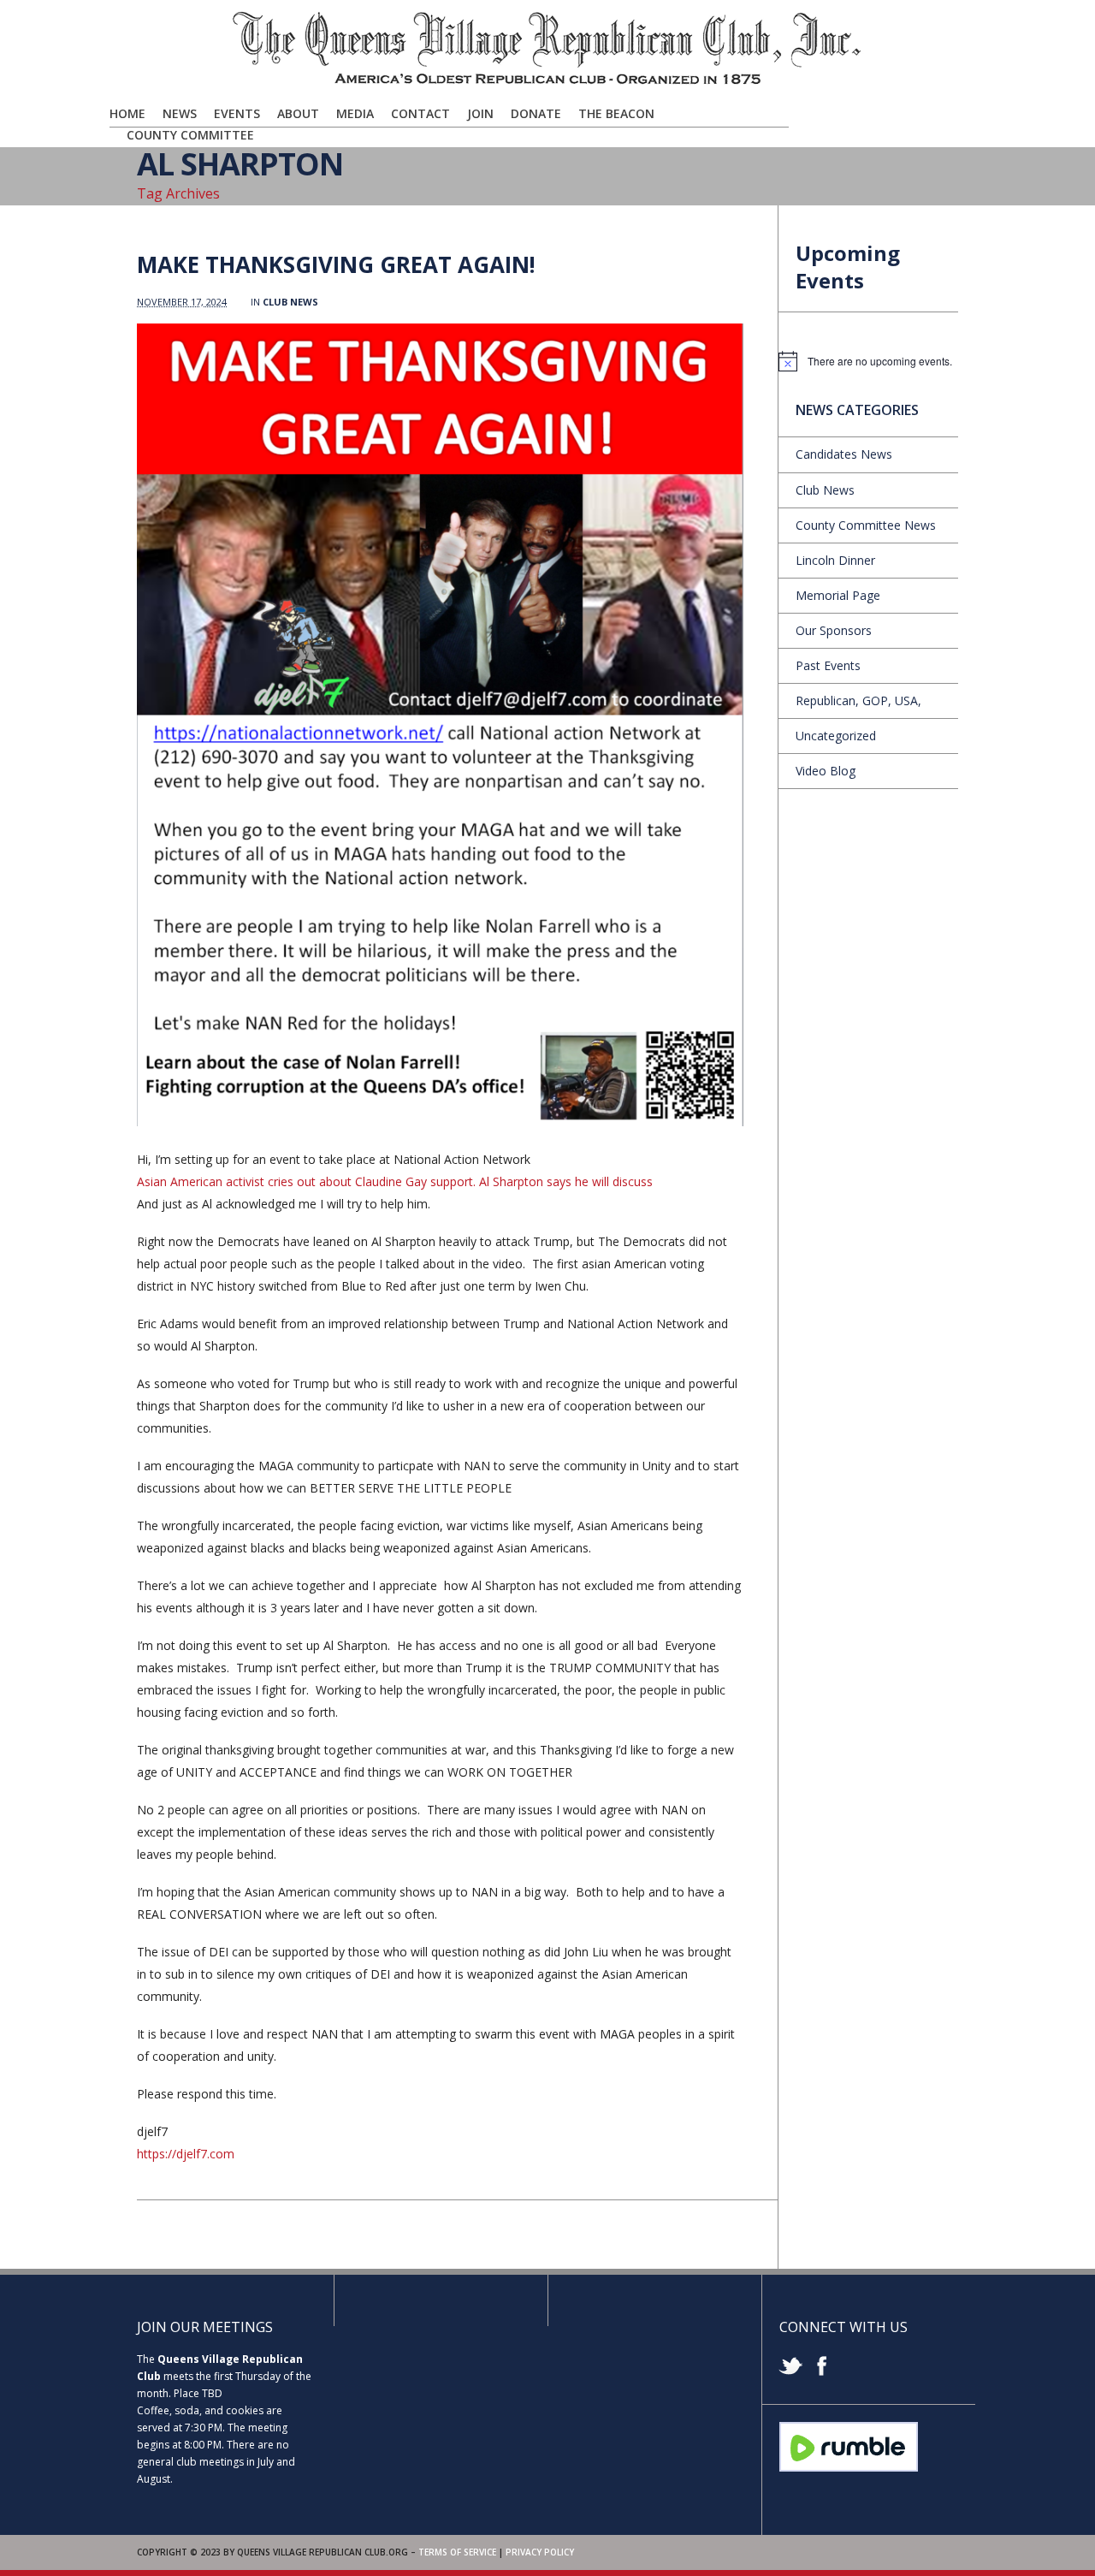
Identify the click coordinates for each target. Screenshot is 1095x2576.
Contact (420, 113)
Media (355, 113)
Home (127, 113)
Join (480, 113)
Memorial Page (838, 595)
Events (237, 113)
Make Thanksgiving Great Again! (336, 264)
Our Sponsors (834, 630)
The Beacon (616, 113)
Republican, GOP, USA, (858, 700)
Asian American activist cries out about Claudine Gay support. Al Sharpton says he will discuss (395, 1181)
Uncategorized (836, 736)
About (298, 113)
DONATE (536, 113)
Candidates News (844, 454)
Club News (290, 302)
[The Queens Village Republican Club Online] (547, 83)
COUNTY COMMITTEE (190, 135)
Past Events (828, 665)
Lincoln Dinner (835, 560)
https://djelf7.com (186, 2154)
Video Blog (826, 771)
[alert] (868, 361)
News (180, 113)
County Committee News (866, 525)
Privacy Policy (540, 2552)
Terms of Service (457, 2552)
